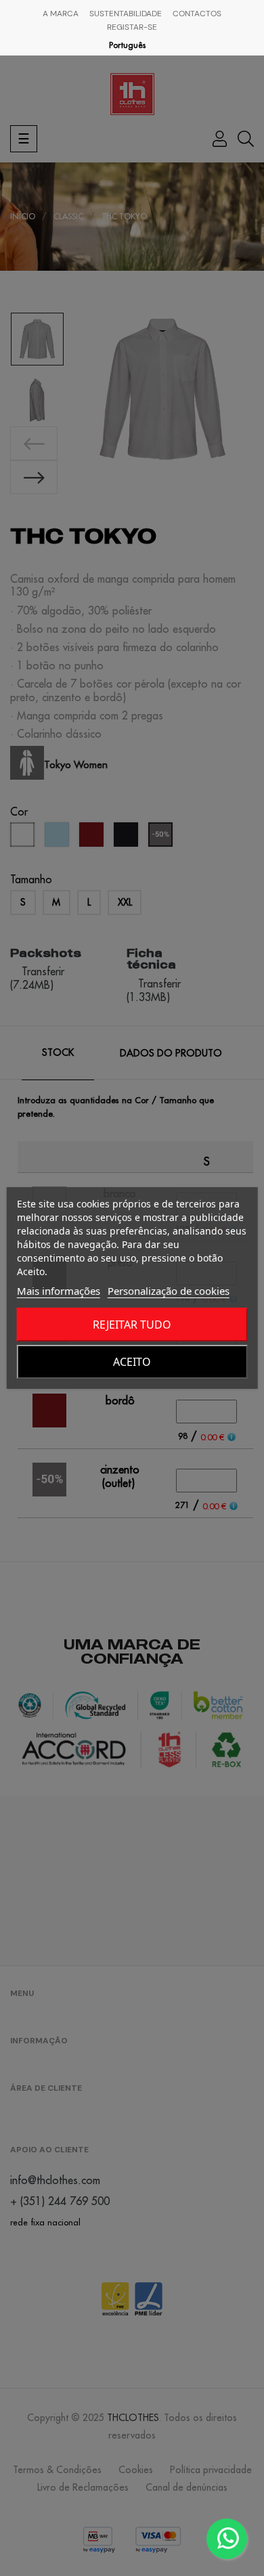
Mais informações (59, 1291)
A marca (61, 14)
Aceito (132, 1362)
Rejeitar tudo (132, 1325)
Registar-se (132, 27)
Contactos (197, 14)
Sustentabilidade (126, 14)
